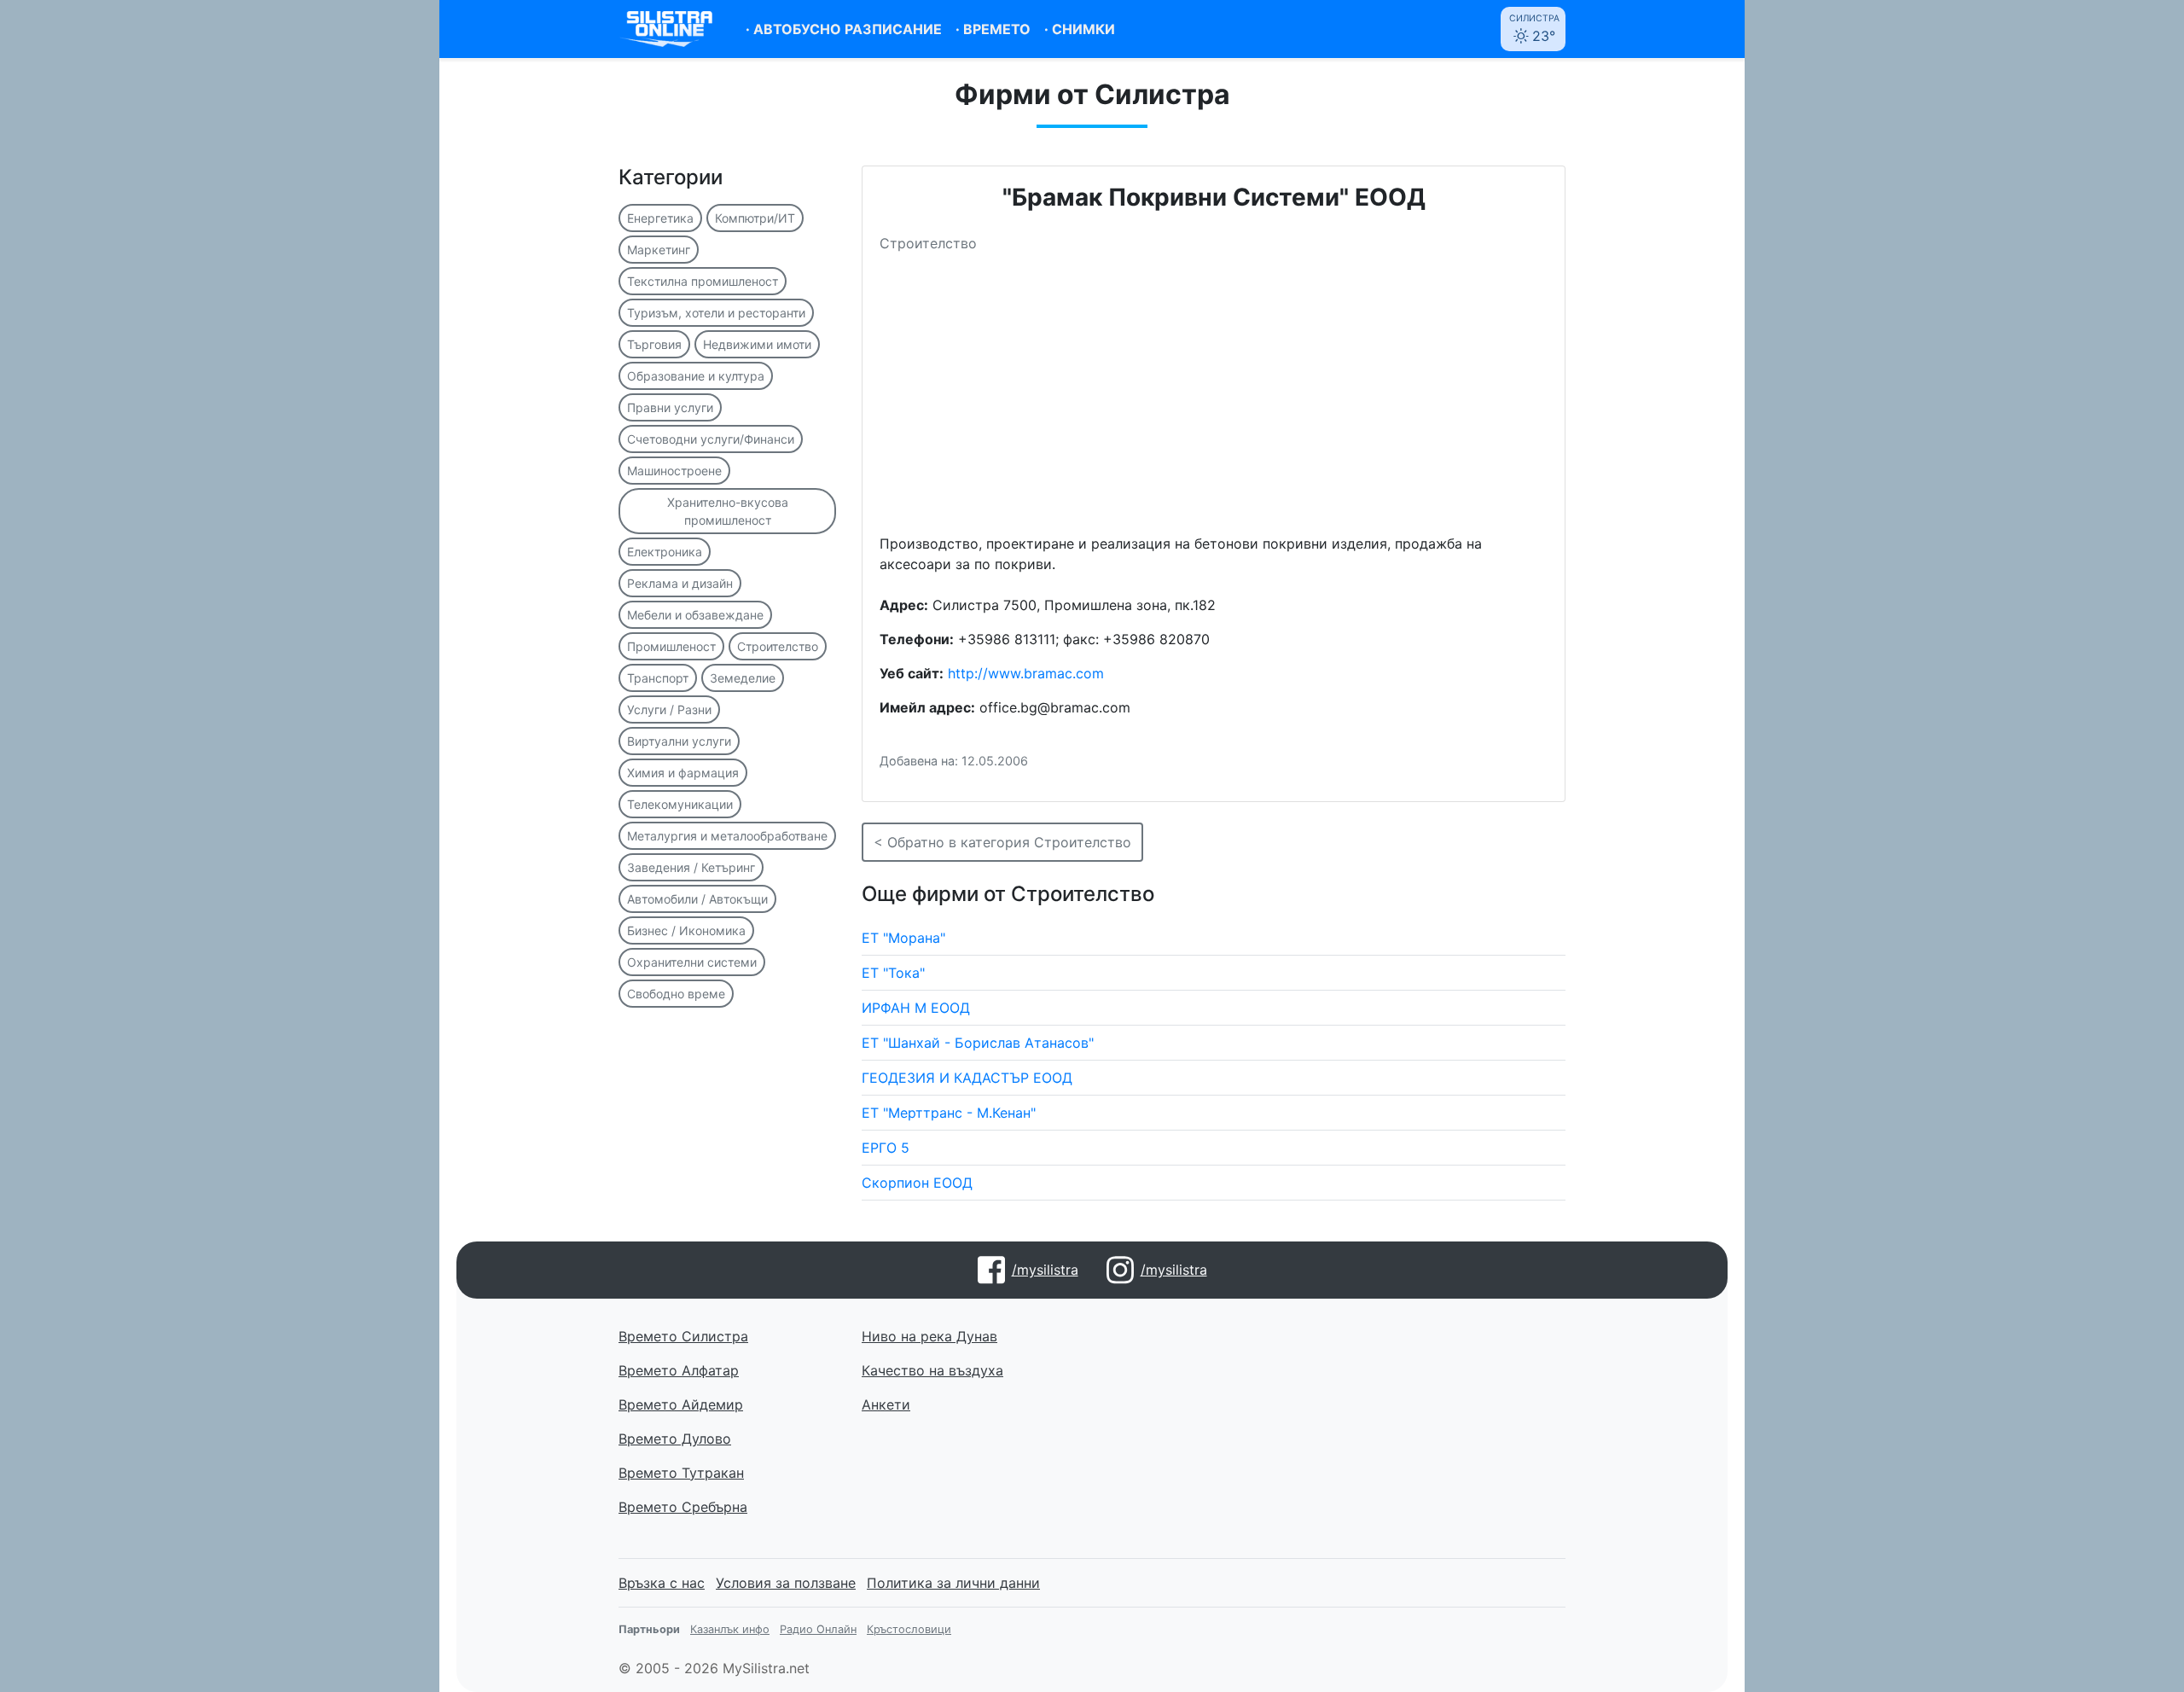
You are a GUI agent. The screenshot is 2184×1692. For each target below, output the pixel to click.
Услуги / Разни (669, 709)
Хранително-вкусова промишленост (728, 511)
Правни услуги (670, 407)
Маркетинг (659, 250)
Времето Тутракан (681, 1473)
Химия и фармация (683, 773)
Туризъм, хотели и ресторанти (716, 313)
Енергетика (660, 218)
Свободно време (676, 994)
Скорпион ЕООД (917, 1183)
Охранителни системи (692, 962)
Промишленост (671, 646)
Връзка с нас (662, 1583)
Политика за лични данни (953, 1583)
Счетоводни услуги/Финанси (711, 439)
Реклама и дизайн (680, 583)
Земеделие (743, 678)
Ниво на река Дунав (929, 1336)
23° (1534, 29)
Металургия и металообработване (727, 836)
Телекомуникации (680, 804)
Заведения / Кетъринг (691, 867)
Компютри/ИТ (755, 218)
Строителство (778, 646)
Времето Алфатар (679, 1370)
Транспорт (658, 678)
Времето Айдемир (681, 1404)
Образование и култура (696, 376)
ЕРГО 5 (886, 1148)
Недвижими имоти (757, 344)
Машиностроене (674, 471)
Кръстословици (909, 1629)
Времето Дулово (675, 1439)
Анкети (886, 1404)
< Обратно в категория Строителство (1002, 842)
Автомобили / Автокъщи (697, 899)
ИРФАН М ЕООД (916, 1008)
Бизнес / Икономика (686, 930)
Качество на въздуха (932, 1370)
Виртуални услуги (679, 741)
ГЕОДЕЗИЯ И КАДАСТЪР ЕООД (967, 1078)
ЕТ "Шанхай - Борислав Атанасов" (978, 1043)
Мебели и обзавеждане (695, 615)
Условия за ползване (786, 1583)
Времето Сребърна (683, 1507)
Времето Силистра (683, 1336)
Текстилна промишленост (703, 281)
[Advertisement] (1214, 400)
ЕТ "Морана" (903, 938)
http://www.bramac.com (1026, 673)
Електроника (665, 552)
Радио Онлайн (818, 1629)
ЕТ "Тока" (893, 973)
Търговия (654, 344)
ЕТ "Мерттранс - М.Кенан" (949, 1113)
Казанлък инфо (730, 1629)
